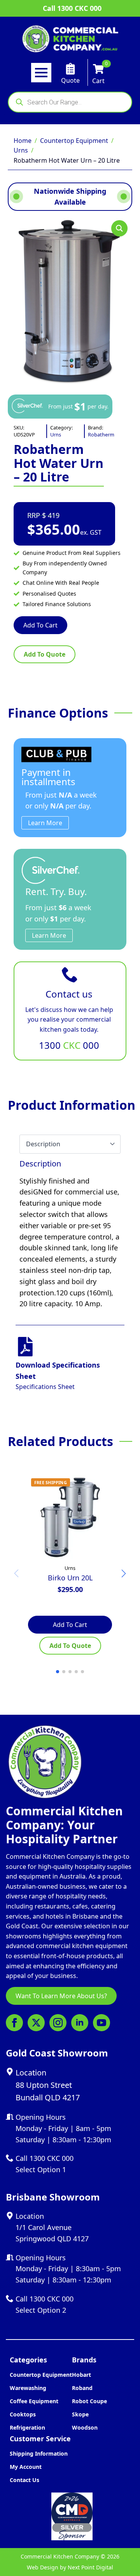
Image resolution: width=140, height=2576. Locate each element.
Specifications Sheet (45, 1387)
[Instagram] (58, 2023)
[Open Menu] (41, 73)
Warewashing (28, 2388)
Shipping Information (39, 2453)
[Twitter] (36, 2023)
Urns (21, 150)
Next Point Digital (90, 2567)
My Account (26, 2467)
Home (23, 141)
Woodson (85, 2427)
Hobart (81, 2375)
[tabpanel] (70, 1234)
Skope (80, 2414)
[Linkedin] (80, 2023)
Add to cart (40, 625)
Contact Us (24, 2480)
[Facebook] (14, 2023)
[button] (119, 228)
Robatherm (101, 435)
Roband (82, 2388)
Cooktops (23, 2414)
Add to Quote (45, 654)
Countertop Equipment (74, 141)
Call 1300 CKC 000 (72, 8)
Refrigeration (27, 2427)
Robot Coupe (89, 2401)
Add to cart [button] (70, 1625)
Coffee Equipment (34, 2401)
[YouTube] (101, 2023)
